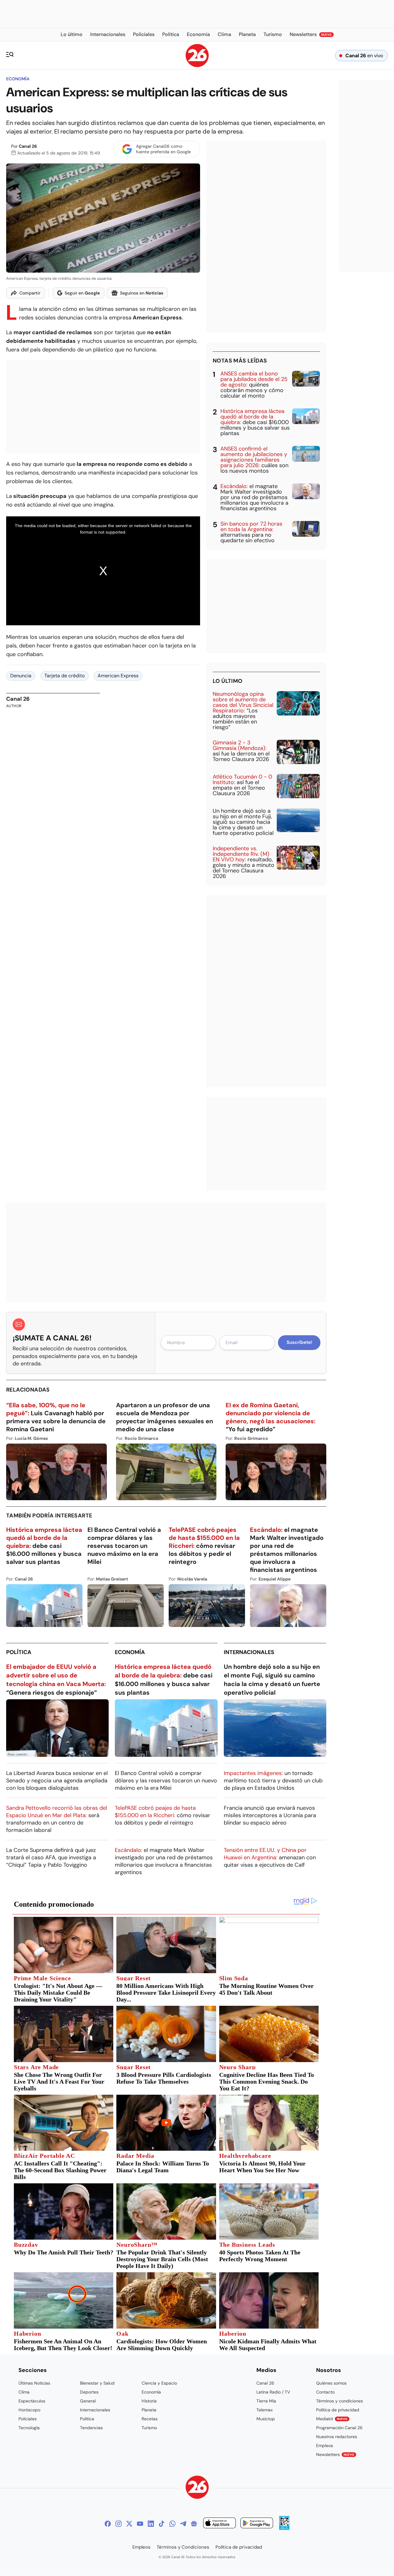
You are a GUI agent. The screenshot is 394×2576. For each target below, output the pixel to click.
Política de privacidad (338, 2410)
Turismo (149, 2428)
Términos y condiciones (340, 2401)
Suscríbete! (299, 1342)
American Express (118, 676)
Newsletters (335, 2454)
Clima (24, 2392)
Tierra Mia (266, 2401)
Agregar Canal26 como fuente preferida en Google (163, 149)
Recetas (150, 2419)
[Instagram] (119, 2524)
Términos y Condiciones (183, 2547)
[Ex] (129, 2524)
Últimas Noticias (34, 2383)
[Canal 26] (197, 2488)
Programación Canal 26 (339, 2428)
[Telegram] (183, 2524)
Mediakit (332, 2419)
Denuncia (21, 676)
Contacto (325, 2392)
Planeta (149, 2410)
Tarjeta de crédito (64, 676)
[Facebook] (108, 2524)
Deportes (89, 2392)
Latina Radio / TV (273, 2392)
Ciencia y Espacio (159, 2383)
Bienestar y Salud (97, 2383)
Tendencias (91, 2428)
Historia (149, 2401)
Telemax (265, 2410)
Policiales (28, 2419)
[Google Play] (257, 2524)
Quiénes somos (331, 2383)
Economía (18, 79)
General (88, 2401)
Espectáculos (32, 2401)
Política (19, 1652)
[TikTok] (162, 2524)
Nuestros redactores (337, 2437)
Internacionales (249, 1652)
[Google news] (194, 2524)
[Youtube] (140, 2524)
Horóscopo (29, 2410)
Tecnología (29, 2428)
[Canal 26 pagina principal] (197, 65)
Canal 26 (28, 146)
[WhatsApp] (172, 2524)
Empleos (325, 2446)
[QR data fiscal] (284, 2528)
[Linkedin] (151, 2524)
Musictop (266, 2419)
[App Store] (219, 2524)
